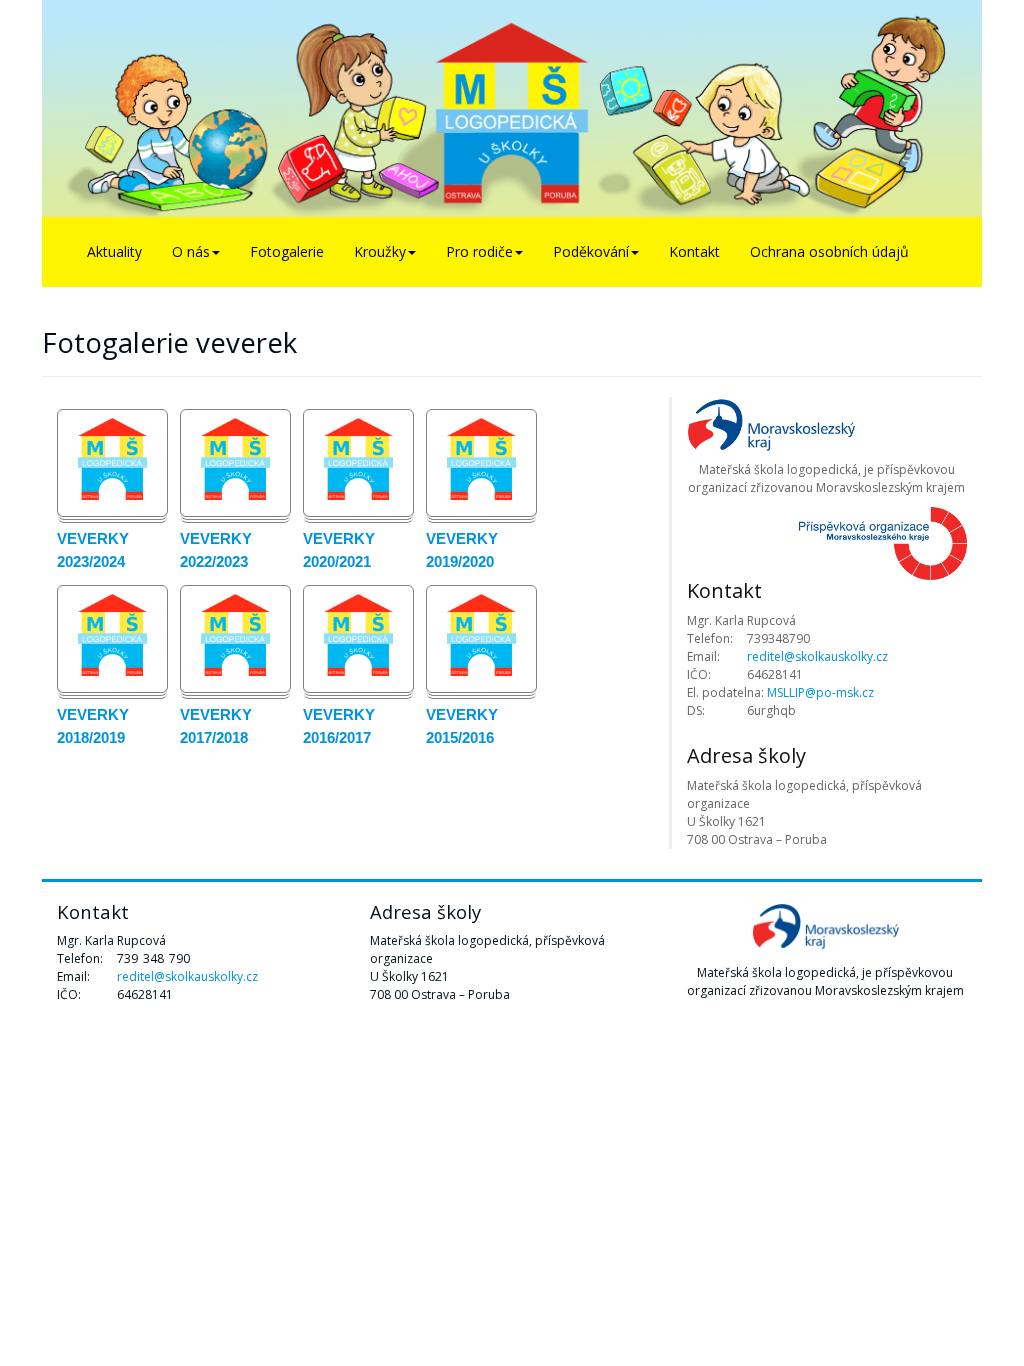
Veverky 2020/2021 (339, 550)
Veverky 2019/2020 (462, 550)
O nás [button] (191, 251)
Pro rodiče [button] (479, 251)
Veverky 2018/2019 (93, 726)
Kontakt (694, 251)
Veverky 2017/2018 (216, 726)
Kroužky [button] (380, 251)
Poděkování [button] (591, 251)
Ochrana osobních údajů (829, 251)
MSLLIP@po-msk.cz (820, 692)
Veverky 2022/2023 (216, 550)
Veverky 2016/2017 (339, 726)
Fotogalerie (287, 251)
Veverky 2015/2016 (462, 726)
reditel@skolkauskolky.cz (817, 656)
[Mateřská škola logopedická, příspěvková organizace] (512, 108)
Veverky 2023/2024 (93, 550)
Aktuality (114, 251)
